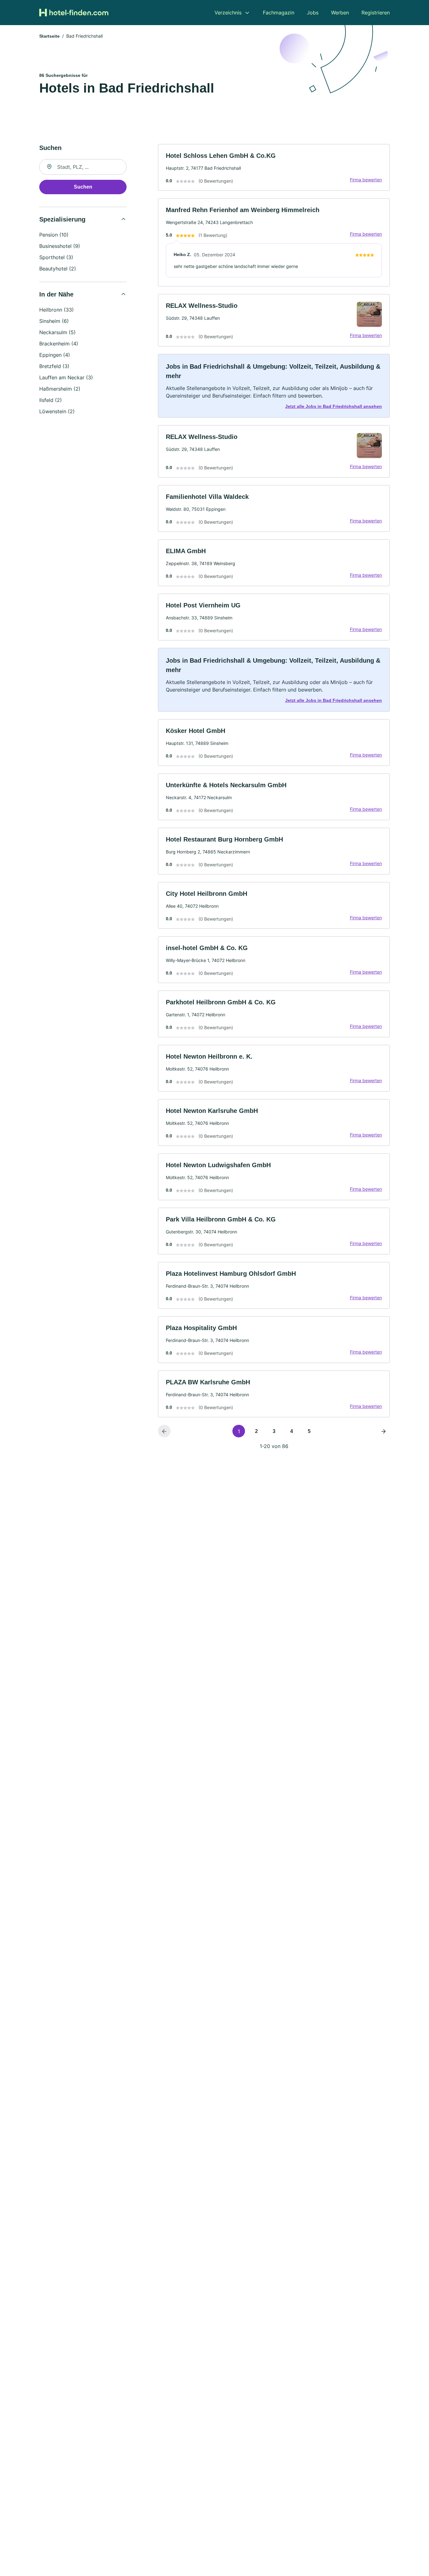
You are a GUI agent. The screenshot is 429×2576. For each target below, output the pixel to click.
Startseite (49, 36)
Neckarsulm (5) (57, 332)
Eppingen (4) (55, 355)
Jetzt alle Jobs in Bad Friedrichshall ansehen (334, 406)
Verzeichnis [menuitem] (228, 13)
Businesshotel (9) (60, 246)
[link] (274, 167)
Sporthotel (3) (56, 257)
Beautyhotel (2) (58, 269)
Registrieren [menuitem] (376, 13)
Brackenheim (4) (59, 344)
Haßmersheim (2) (60, 389)
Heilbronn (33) (57, 310)
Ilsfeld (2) (51, 400)
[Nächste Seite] (383, 1431)
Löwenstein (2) (57, 411)
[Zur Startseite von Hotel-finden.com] (74, 13)
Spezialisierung (62, 219)
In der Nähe (56, 294)
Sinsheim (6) (54, 321)
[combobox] (83, 167)
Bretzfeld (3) (54, 366)
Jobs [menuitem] (313, 13)
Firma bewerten (366, 180)
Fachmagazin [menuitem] (279, 13)
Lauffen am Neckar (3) (66, 377)
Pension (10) (54, 235)
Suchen (83, 187)
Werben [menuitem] (340, 13)
